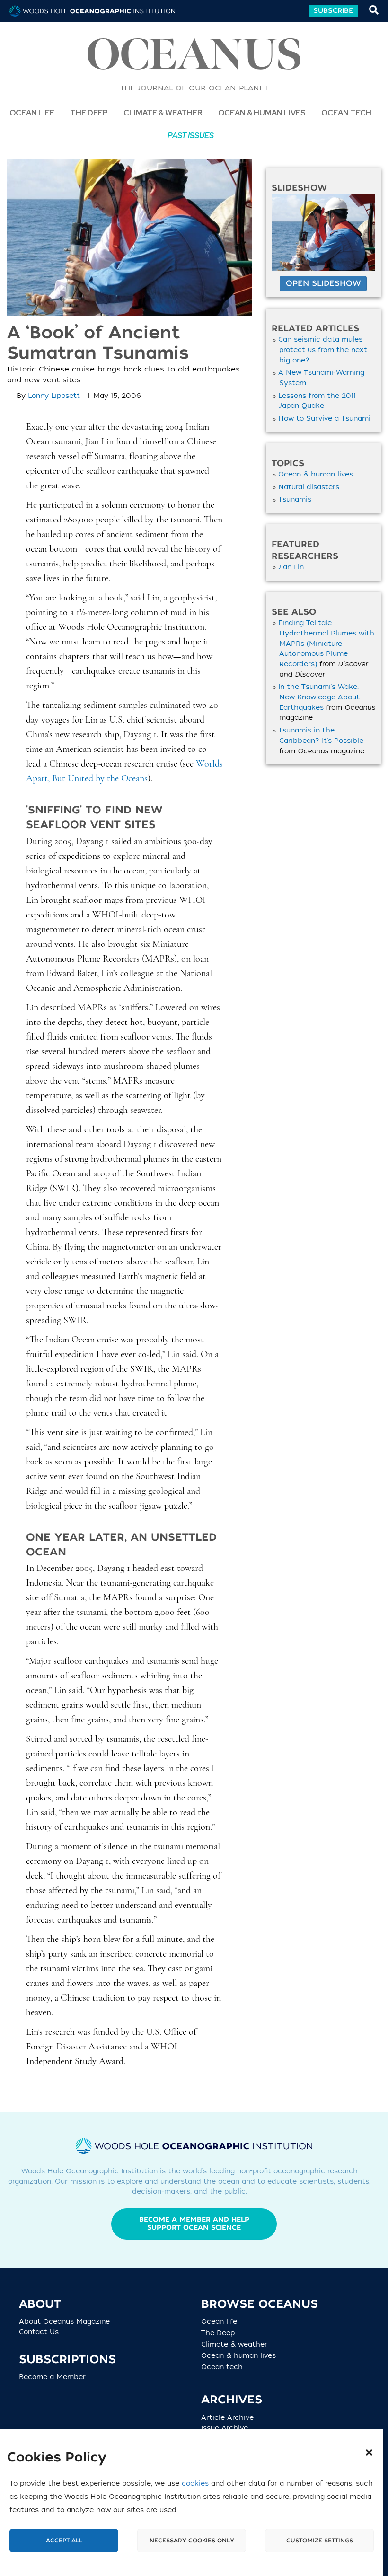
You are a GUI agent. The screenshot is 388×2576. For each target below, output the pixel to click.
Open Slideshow (323, 283)
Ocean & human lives (316, 474)
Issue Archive (225, 2428)
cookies (195, 2483)
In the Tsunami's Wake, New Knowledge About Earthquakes (319, 697)
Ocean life (32, 112)
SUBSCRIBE (333, 11)
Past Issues (191, 135)
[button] (369, 2452)
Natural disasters (309, 487)
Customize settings (320, 2541)
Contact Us (39, 2332)
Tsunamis (295, 499)
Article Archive (227, 2418)
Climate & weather (238, 2345)
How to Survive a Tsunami (324, 419)
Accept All (64, 2541)
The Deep (222, 2333)
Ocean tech (346, 112)
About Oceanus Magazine (64, 2322)
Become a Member (52, 2378)
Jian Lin (291, 567)
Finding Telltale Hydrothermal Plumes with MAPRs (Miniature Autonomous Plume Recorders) (326, 644)
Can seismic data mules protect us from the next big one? (323, 350)
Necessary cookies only (192, 2541)
